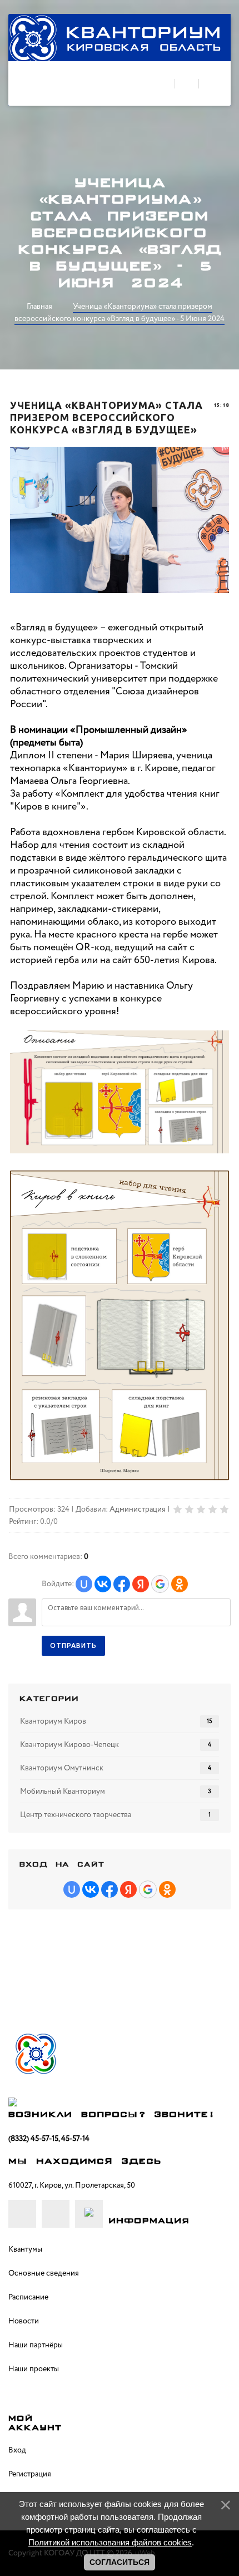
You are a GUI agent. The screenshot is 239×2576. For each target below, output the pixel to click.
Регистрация (30, 2474)
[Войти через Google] (160, 1584)
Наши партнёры (36, 2345)
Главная (39, 307)
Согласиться (120, 2562)
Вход (17, 2450)
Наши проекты (34, 2369)
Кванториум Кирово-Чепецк (69, 1745)
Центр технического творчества (76, 1815)
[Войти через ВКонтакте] (103, 1584)
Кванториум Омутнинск (62, 1768)
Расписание (28, 2297)
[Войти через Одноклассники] (180, 1584)
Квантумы (25, 2249)
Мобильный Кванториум (63, 1792)
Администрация (138, 1509)
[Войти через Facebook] (122, 1584)
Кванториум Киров (53, 1721)
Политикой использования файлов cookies (110, 2542)
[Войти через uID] (84, 1584)
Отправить (73, 1645)
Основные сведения (44, 2273)
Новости (24, 2321)
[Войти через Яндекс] (141, 1584)
